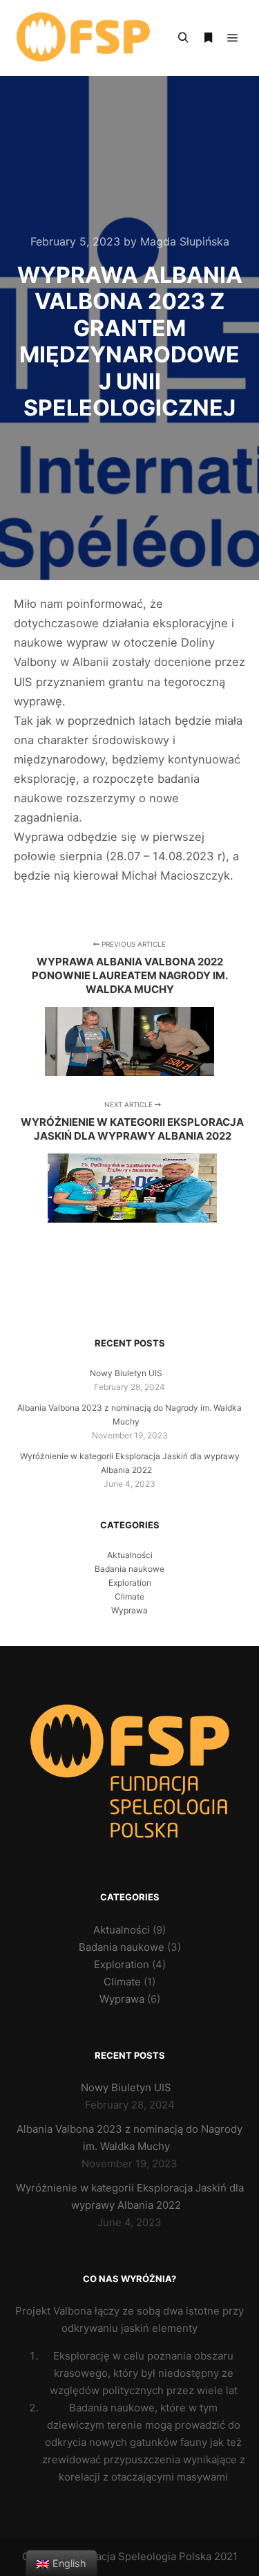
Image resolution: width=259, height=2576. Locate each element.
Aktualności (130, 1555)
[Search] (183, 38)
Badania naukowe (129, 1569)
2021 (226, 2556)
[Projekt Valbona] (83, 38)
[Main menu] (233, 38)
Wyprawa (129, 1610)
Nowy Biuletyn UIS (126, 1373)
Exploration (130, 1583)
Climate (129, 1596)
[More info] (208, 38)
